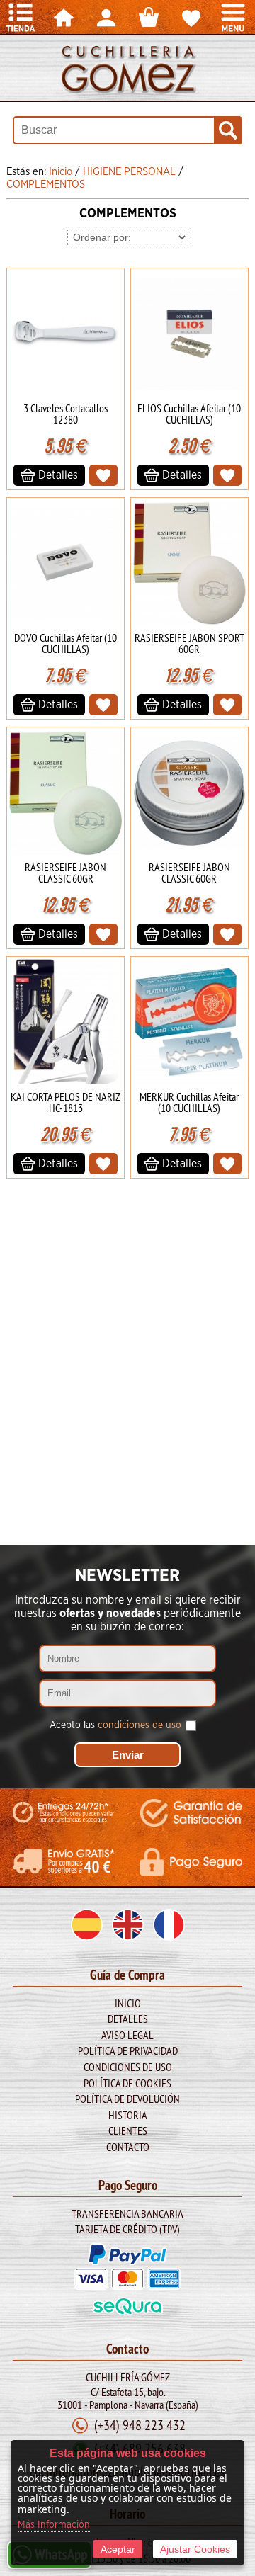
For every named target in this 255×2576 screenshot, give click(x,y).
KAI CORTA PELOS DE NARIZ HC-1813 (66, 1102)
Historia (128, 2115)
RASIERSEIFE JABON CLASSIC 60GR (66, 873)
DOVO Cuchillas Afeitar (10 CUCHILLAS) (66, 643)
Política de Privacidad (128, 2050)
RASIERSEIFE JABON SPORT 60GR (189, 643)
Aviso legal (127, 2035)
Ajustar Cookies (195, 2549)
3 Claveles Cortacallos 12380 (66, 414)
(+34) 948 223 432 (140, 2425)
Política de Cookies (127, 2083)
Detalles (128, 2019)
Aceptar (118, 2549)
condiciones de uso (140, 1725)
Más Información (54, 2525)
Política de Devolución (127, 2099)
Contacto (128, 2147)
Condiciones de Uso (128, 2067)
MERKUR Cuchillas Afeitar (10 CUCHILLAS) (189, 1102)
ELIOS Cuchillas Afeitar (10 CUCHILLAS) (189, 414)
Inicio (128, 2003)
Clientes (128, 2130)
